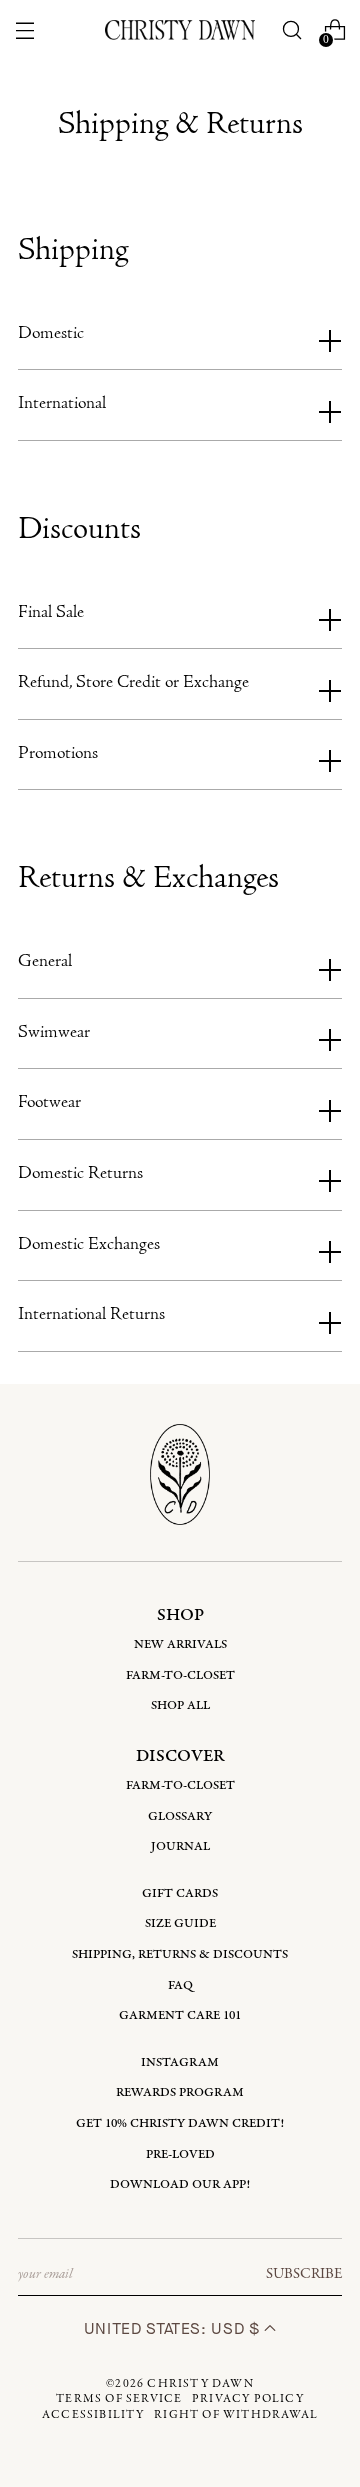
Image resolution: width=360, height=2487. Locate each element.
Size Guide (180, 1923)
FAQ (180, 1985)
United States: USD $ (174, 2328)
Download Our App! (180, 2184)
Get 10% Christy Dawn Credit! (180, 2123)
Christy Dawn (200, 2384)
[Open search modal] (292, 30)
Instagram (180, 2062)
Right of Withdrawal (236, 2415)
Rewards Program (180, 2092)
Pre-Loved (180, 2154)
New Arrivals (180, 1644)
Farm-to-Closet (180, 1675)
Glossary (180, 1816)
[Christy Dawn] (180, 29)
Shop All (180, 1705)
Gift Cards (180, 1893)
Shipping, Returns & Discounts (180, 1954)
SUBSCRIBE (304, 2274)
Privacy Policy (248, 2399)
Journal (180, 1846)
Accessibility (93, 2415)
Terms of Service (119, 2399)
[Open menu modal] (24, 30)
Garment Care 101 (180, 2015)
